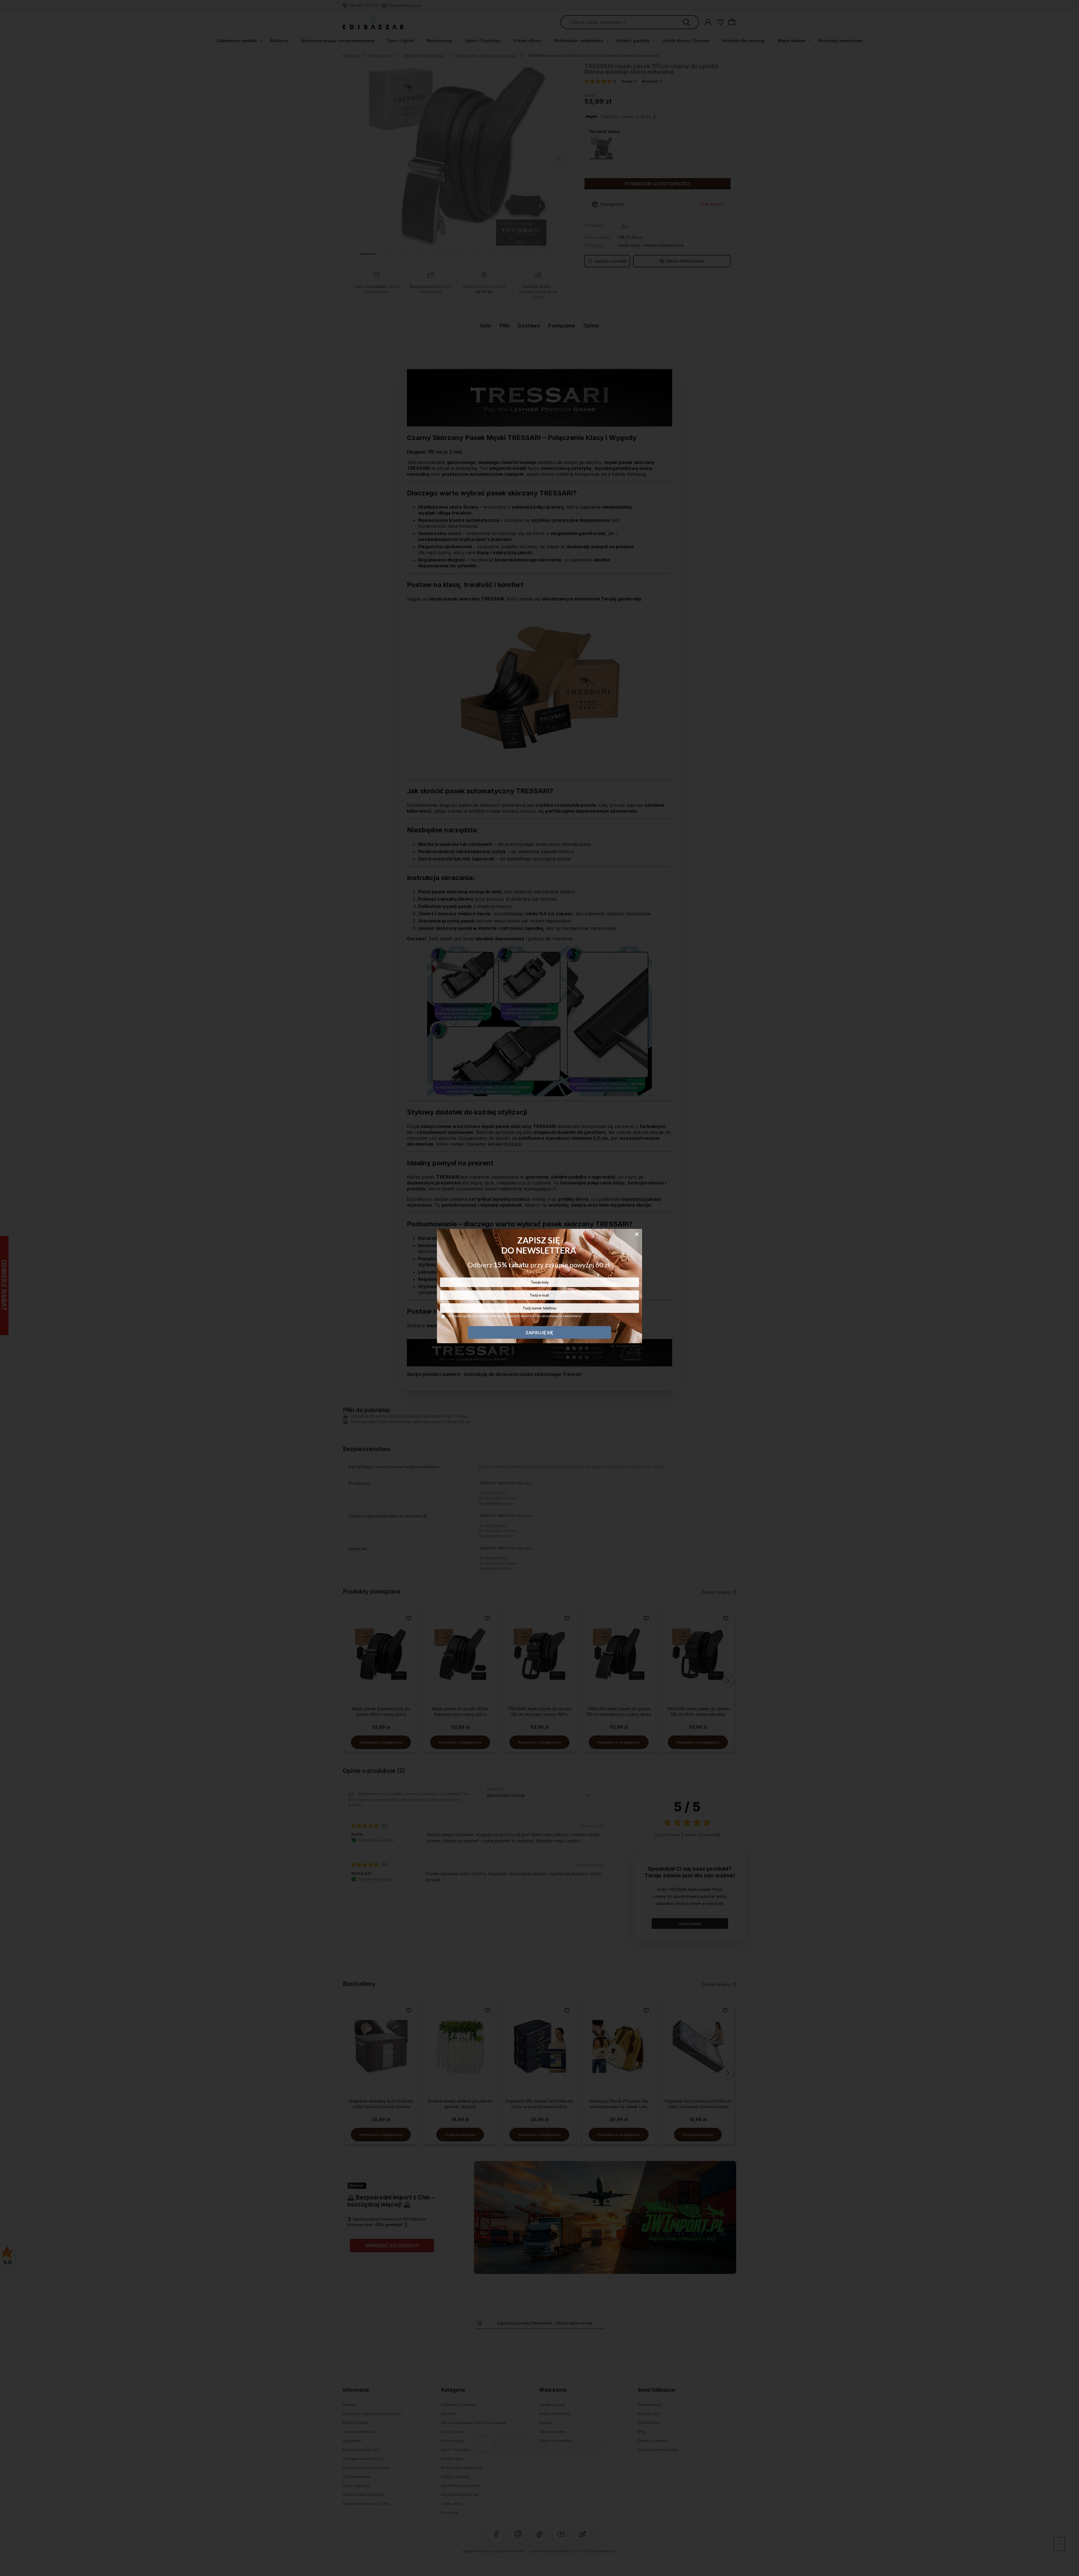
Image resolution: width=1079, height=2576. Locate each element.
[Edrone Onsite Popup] (539, 1288)
